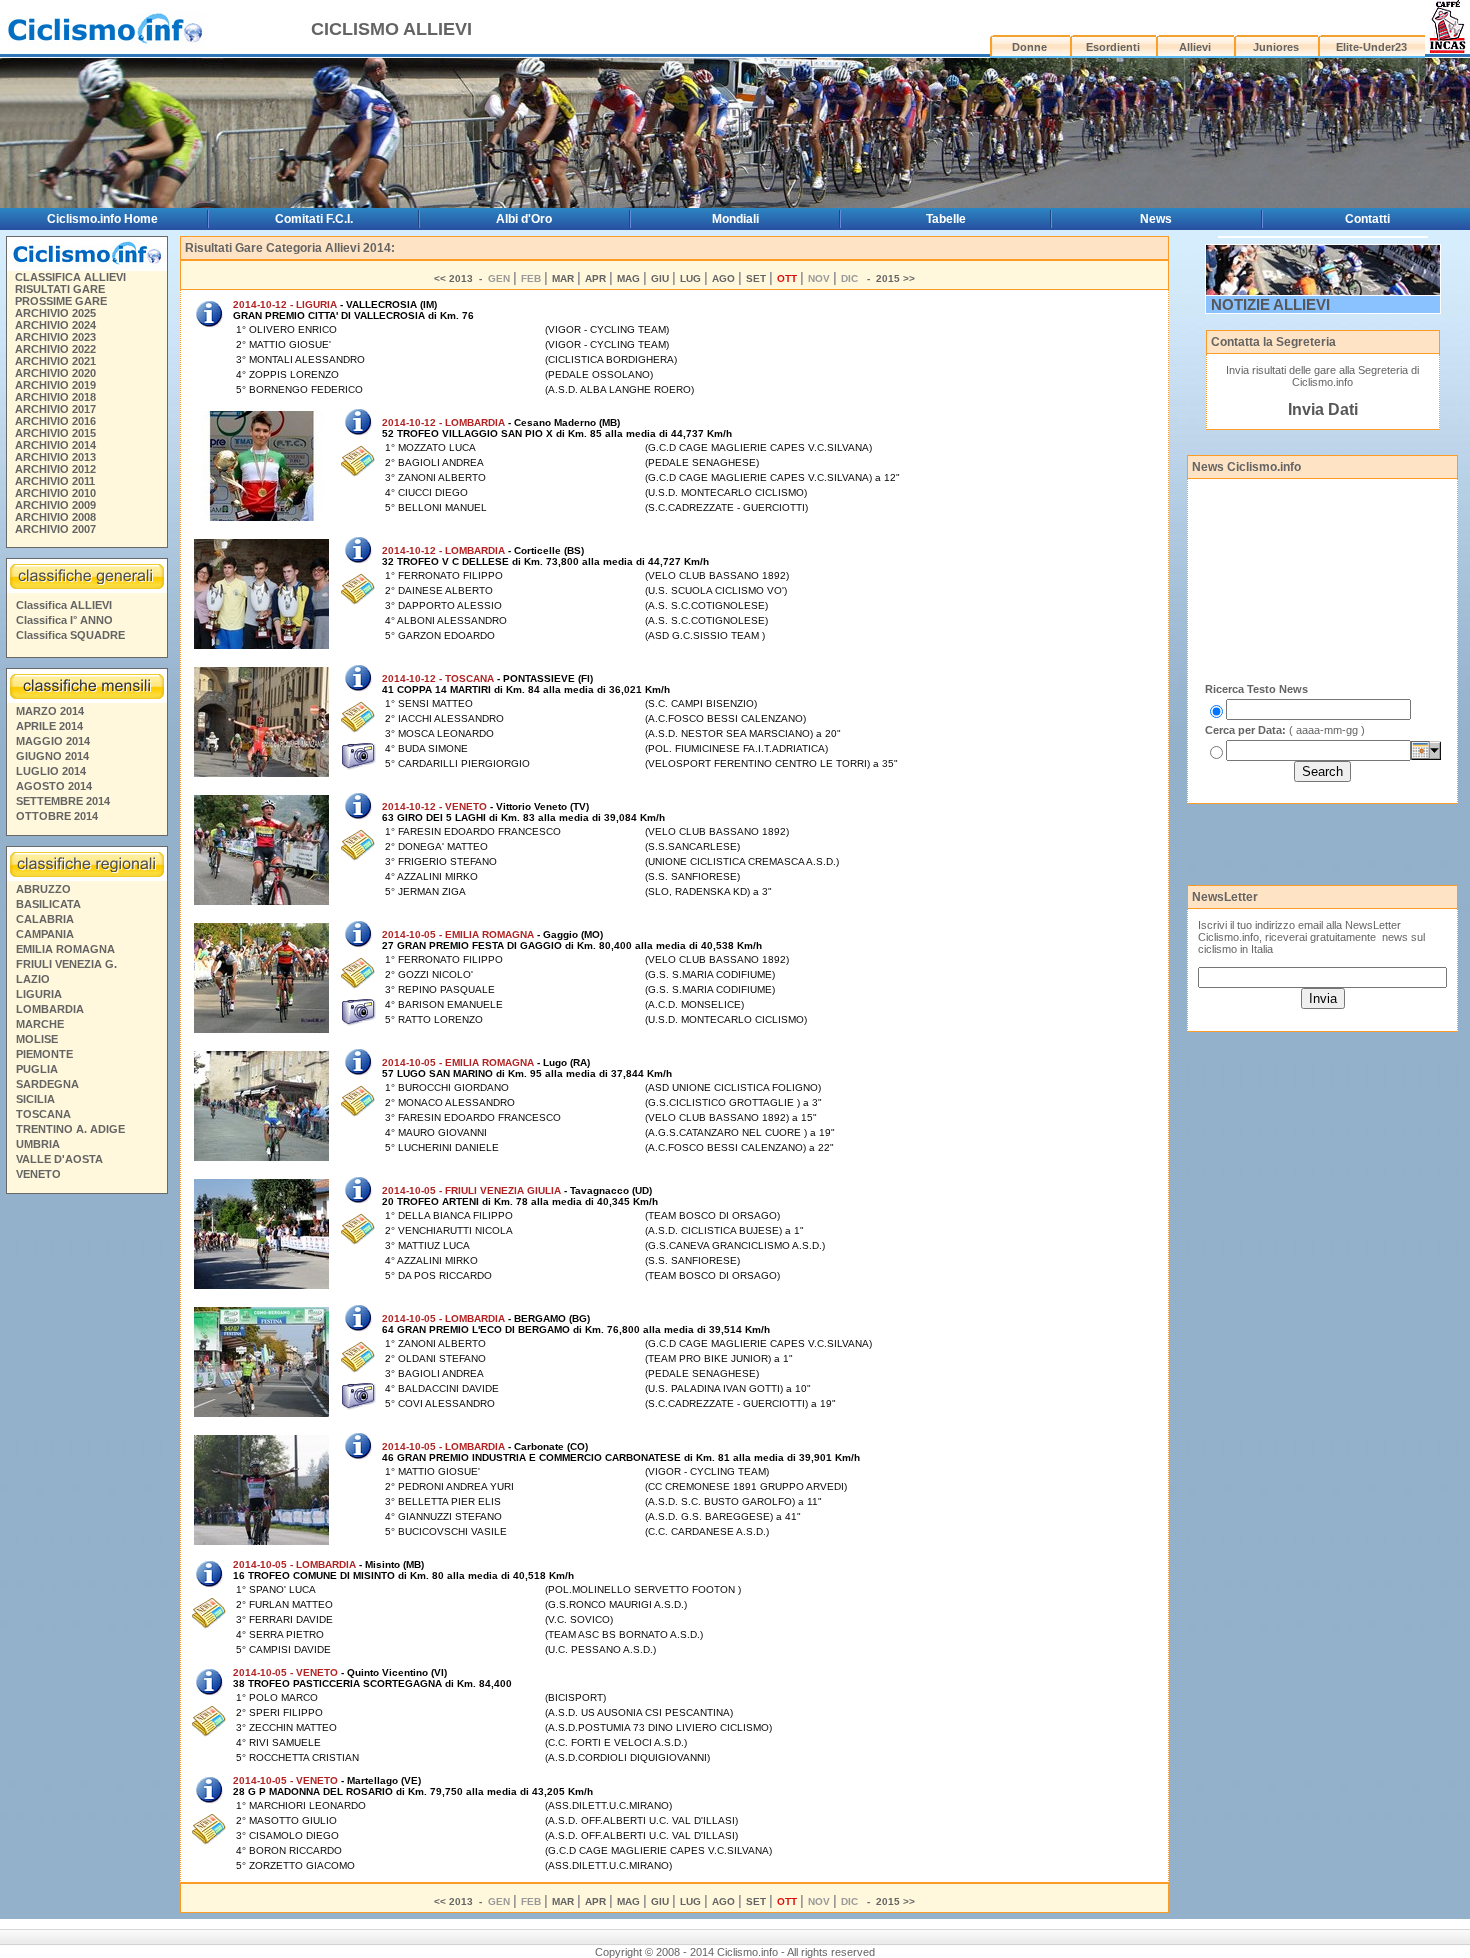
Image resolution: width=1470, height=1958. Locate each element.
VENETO (38, 1174)
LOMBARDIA (50, 1009)
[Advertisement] (86, 1506)
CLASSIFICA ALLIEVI (70, 277)
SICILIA (35, 1099)
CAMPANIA (45, 934)
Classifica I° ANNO (64, 620)
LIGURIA (39, 994)
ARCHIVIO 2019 (55, 385)
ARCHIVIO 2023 (55, 337)
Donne (1029, 47)
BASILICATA (48, 904)
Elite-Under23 (1371, 47)
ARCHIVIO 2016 (55, 421)
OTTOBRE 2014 (57, 816)
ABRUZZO (43, 889)
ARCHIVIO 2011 (55, 481)
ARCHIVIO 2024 (55, 325)
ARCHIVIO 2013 (55, 457)
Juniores (1276, 47)
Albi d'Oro (524, 219)
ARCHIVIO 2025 (55, 313)
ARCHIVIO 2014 (55, 445)
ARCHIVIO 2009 (55, 505)
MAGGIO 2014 (53, 741)
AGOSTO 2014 (54, 786)
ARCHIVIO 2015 (55, 433)
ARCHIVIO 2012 (55, 469)
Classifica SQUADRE (70, 635)
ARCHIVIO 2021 (55, 361)
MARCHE (40, 1024)
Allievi (1195, 47)
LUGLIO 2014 (51, 771)
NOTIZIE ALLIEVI (1270, 304)
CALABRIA (45, 919)
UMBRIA (38, 1144)
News (1156, 219)
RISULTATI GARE (60, 289)
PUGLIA (37, 1069)
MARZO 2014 (50, 711)
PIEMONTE (44, 1054)
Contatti (1367, 219)
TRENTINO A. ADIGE (70, 1129)
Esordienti (1113, 47)
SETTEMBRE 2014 (63, 801)
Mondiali (735, 219)
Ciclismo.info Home (102, 219)
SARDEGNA (47, 1084)
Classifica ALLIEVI (64, 605)
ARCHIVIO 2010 (55, 493)
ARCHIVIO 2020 (55, 373)
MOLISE (37, 1039)
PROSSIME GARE (61, 301)
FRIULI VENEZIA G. (66, 964)
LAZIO (33, 979)
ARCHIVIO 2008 (55, 517)
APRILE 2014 (49, 726)
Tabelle (946, 219)
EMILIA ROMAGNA (65, 949)
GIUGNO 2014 (52, 756)
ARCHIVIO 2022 (55, 349)
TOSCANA (43, 1114)
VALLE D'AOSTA (59, 1159)
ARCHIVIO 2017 (55, 409)
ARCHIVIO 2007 (55, 529)
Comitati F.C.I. (314, 219)
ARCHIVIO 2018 (55, 397)
